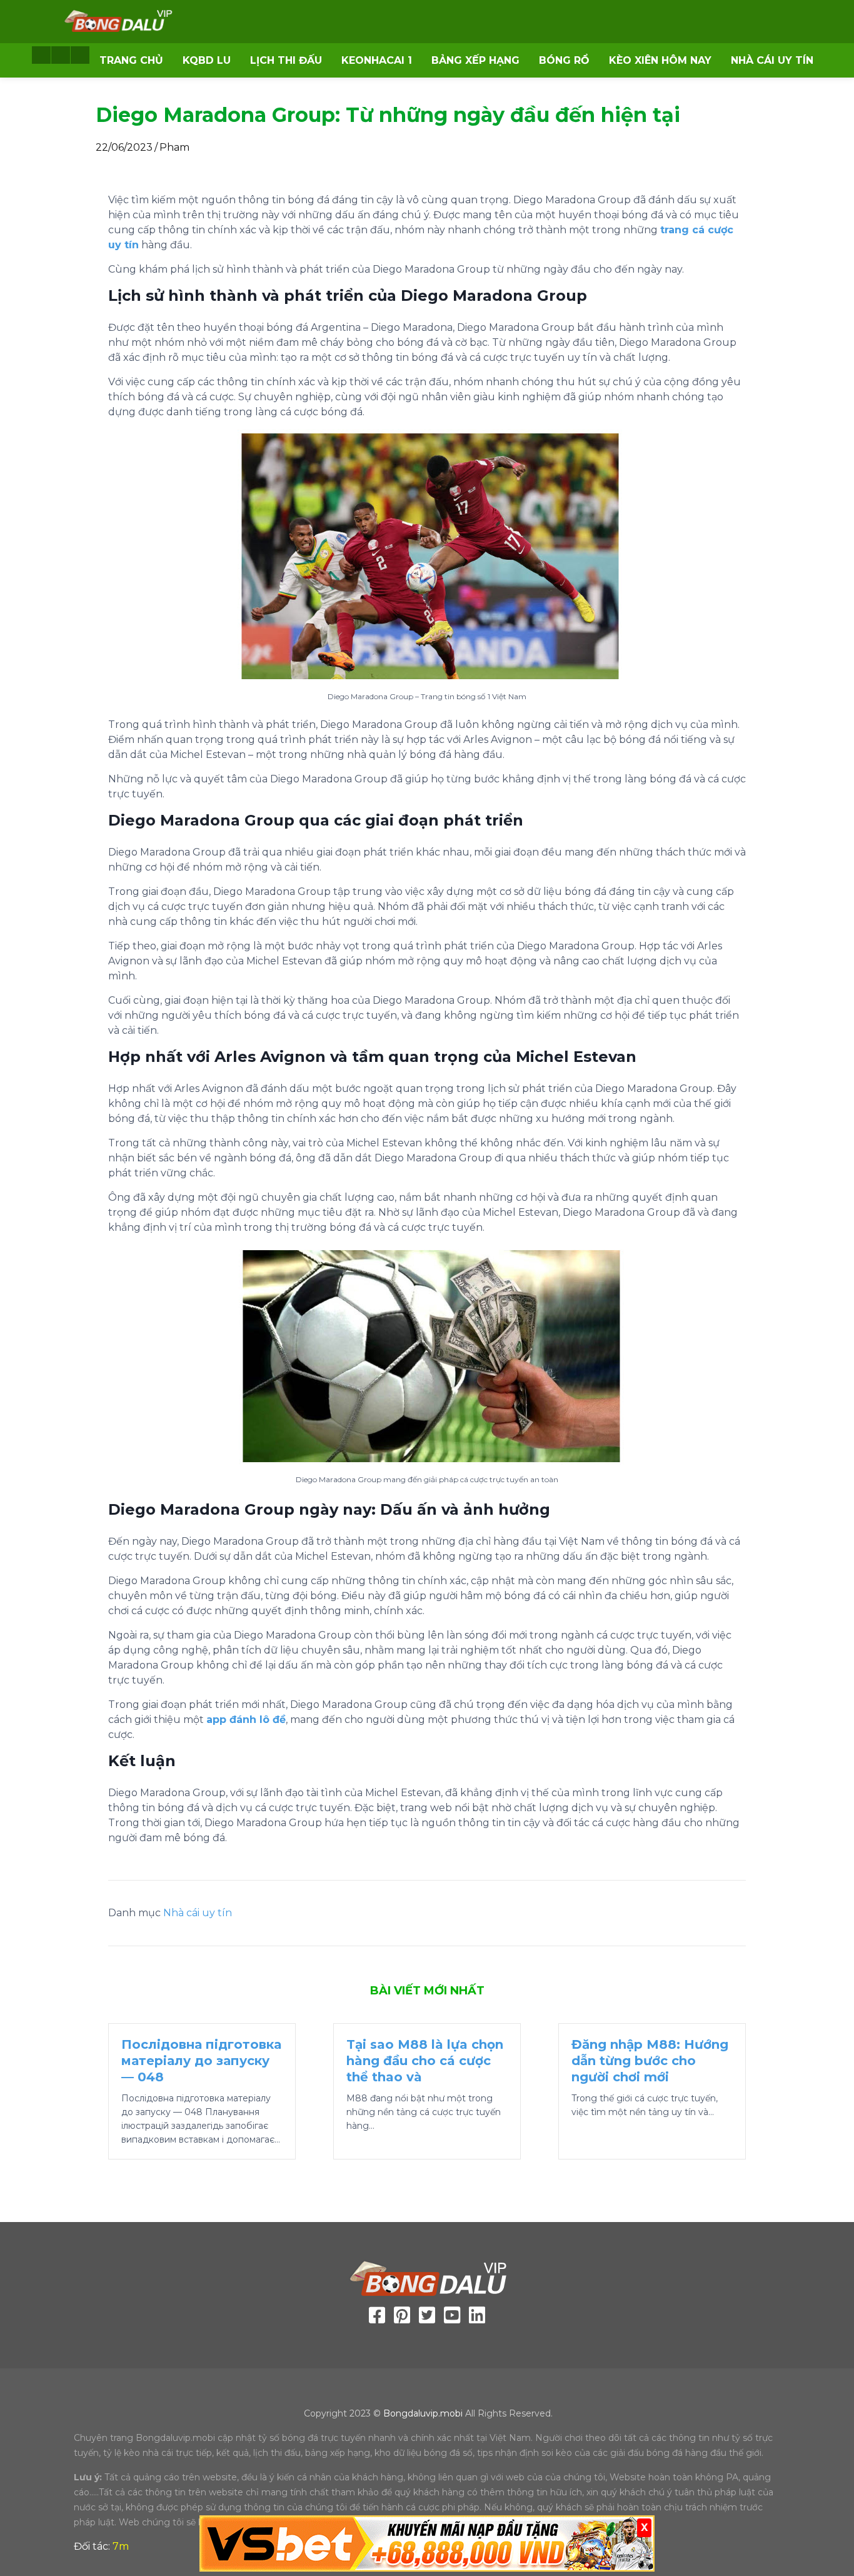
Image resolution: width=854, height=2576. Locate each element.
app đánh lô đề (246, 1720)
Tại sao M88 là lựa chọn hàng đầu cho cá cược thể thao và (425, 2061)
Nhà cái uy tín (772, 60)
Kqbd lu (207, 60)
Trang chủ (131, 60)
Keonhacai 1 (377, 60)
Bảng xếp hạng (475, 60)
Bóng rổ (564, 60)
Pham (174, 147)
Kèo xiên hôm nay (660, 60)
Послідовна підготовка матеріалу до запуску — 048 (201, 2061)
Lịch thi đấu (286, 60)
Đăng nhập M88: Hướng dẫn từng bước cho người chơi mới (650, 2061)
